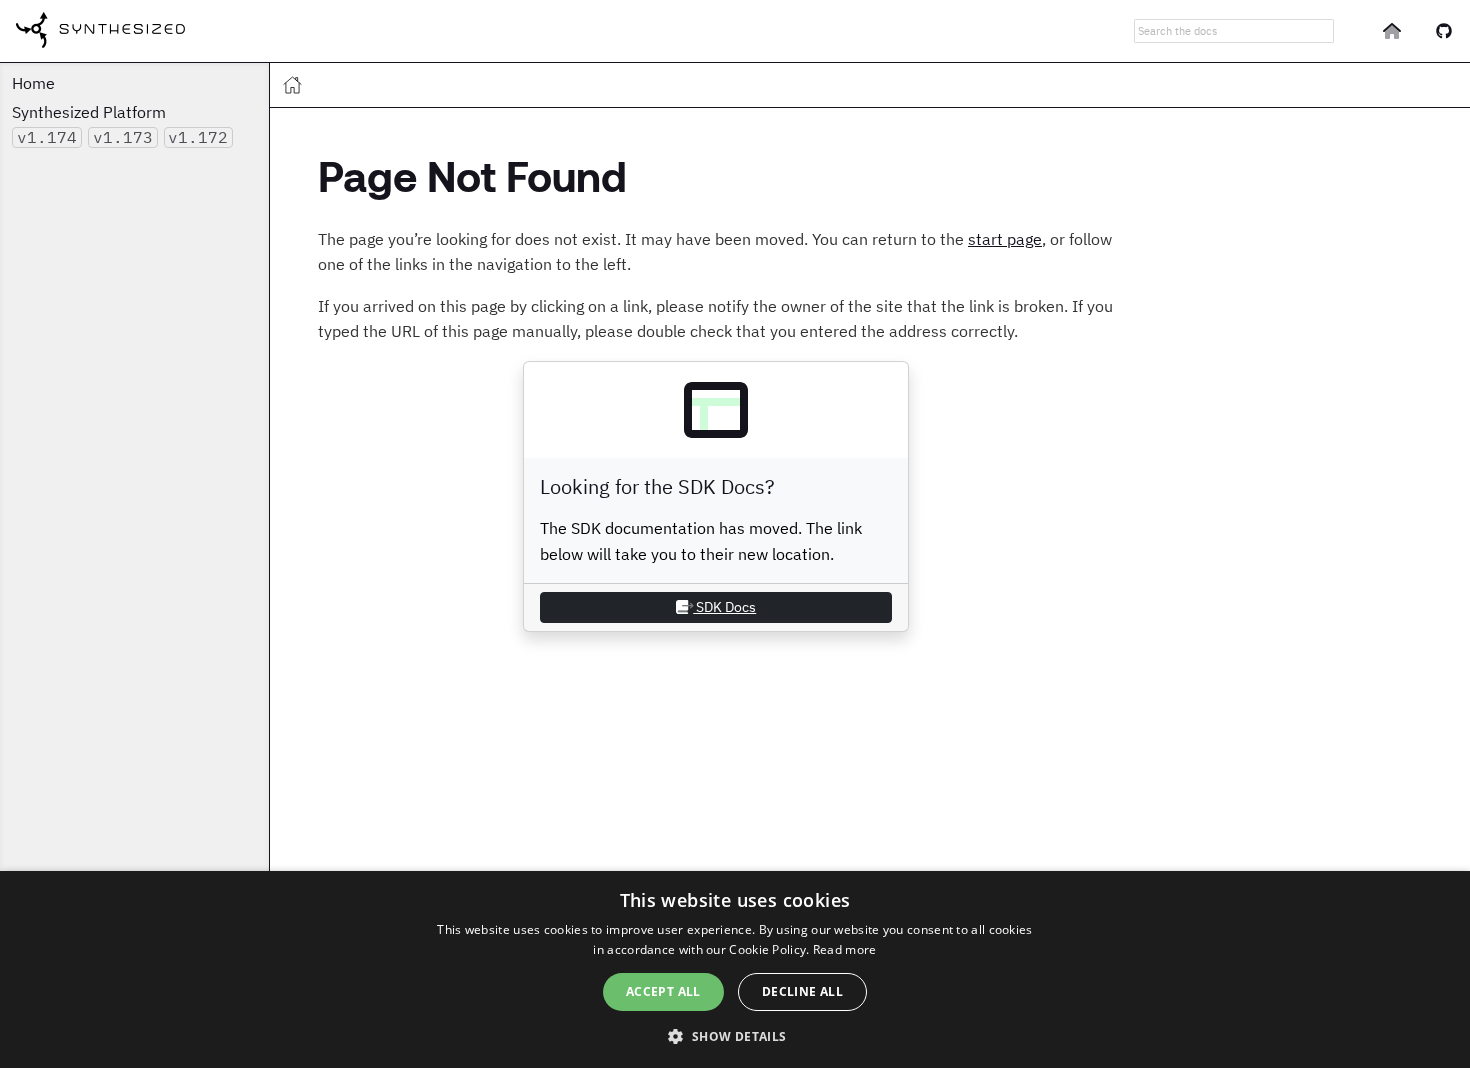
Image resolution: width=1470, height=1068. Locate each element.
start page (1005, 239)
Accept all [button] (663, 991)
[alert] (735, 969)
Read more (845, 949)
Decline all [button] (802, 991)
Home (33, 83)
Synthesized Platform (89, 112)
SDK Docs (724, 607)
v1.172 (198, 137)
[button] (734, 1035)
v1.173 (123, 137)
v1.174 (47, 137)
